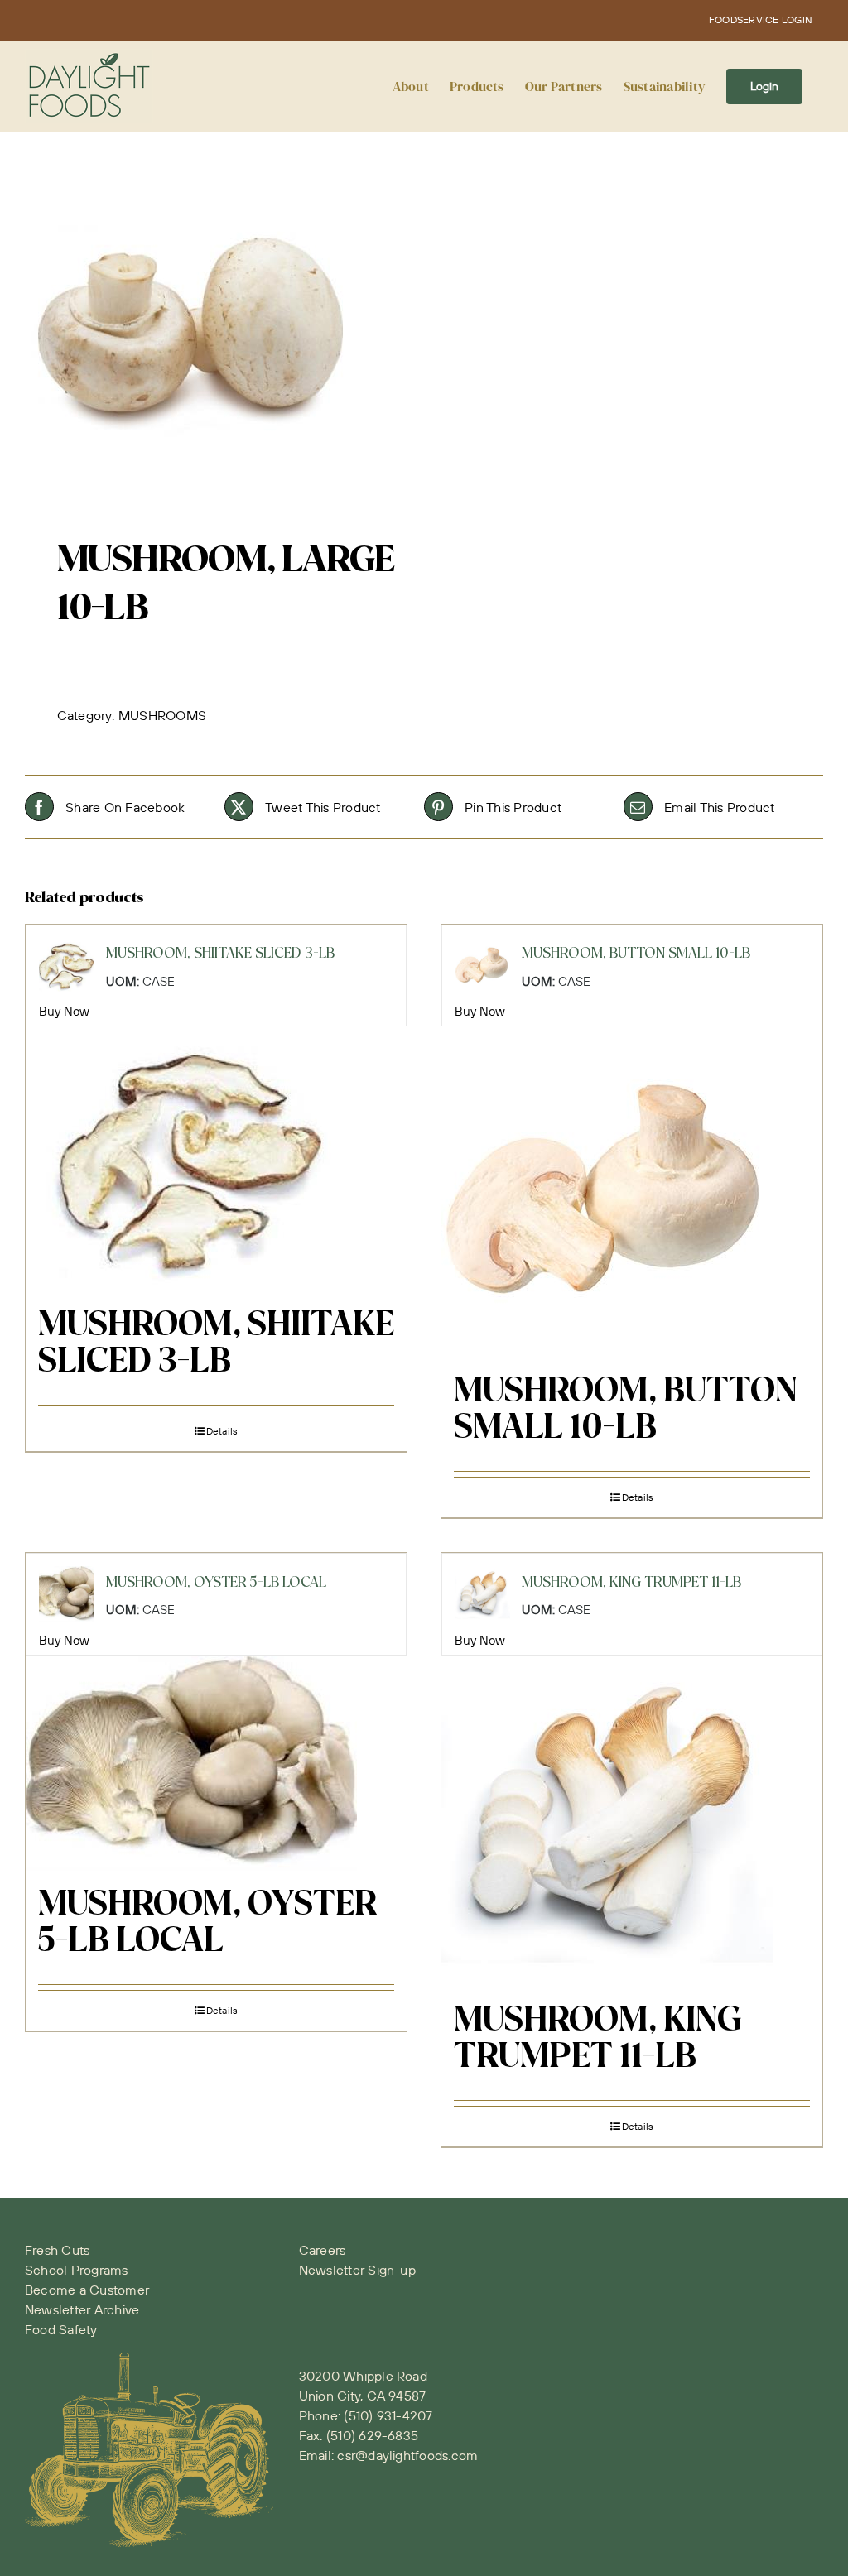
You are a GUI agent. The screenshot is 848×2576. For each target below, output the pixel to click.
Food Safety (61, 2329)
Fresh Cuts (57, 2250)
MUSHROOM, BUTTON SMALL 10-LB (625, 1411)
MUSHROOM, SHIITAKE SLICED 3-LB (216, 1344)
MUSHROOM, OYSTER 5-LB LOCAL (207, 1924)
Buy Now (65, 1011)
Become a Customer (87, 2290)
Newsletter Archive (82, 2309)
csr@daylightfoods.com (407, 2455)
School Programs (77, 2270)
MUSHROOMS (162, 715)
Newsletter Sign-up (357, 2270)
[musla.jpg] (217, 331)
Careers (323, 2250)
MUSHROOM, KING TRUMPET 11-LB (598, 2040)
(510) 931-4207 (388, 2415)
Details (222, 1431)
